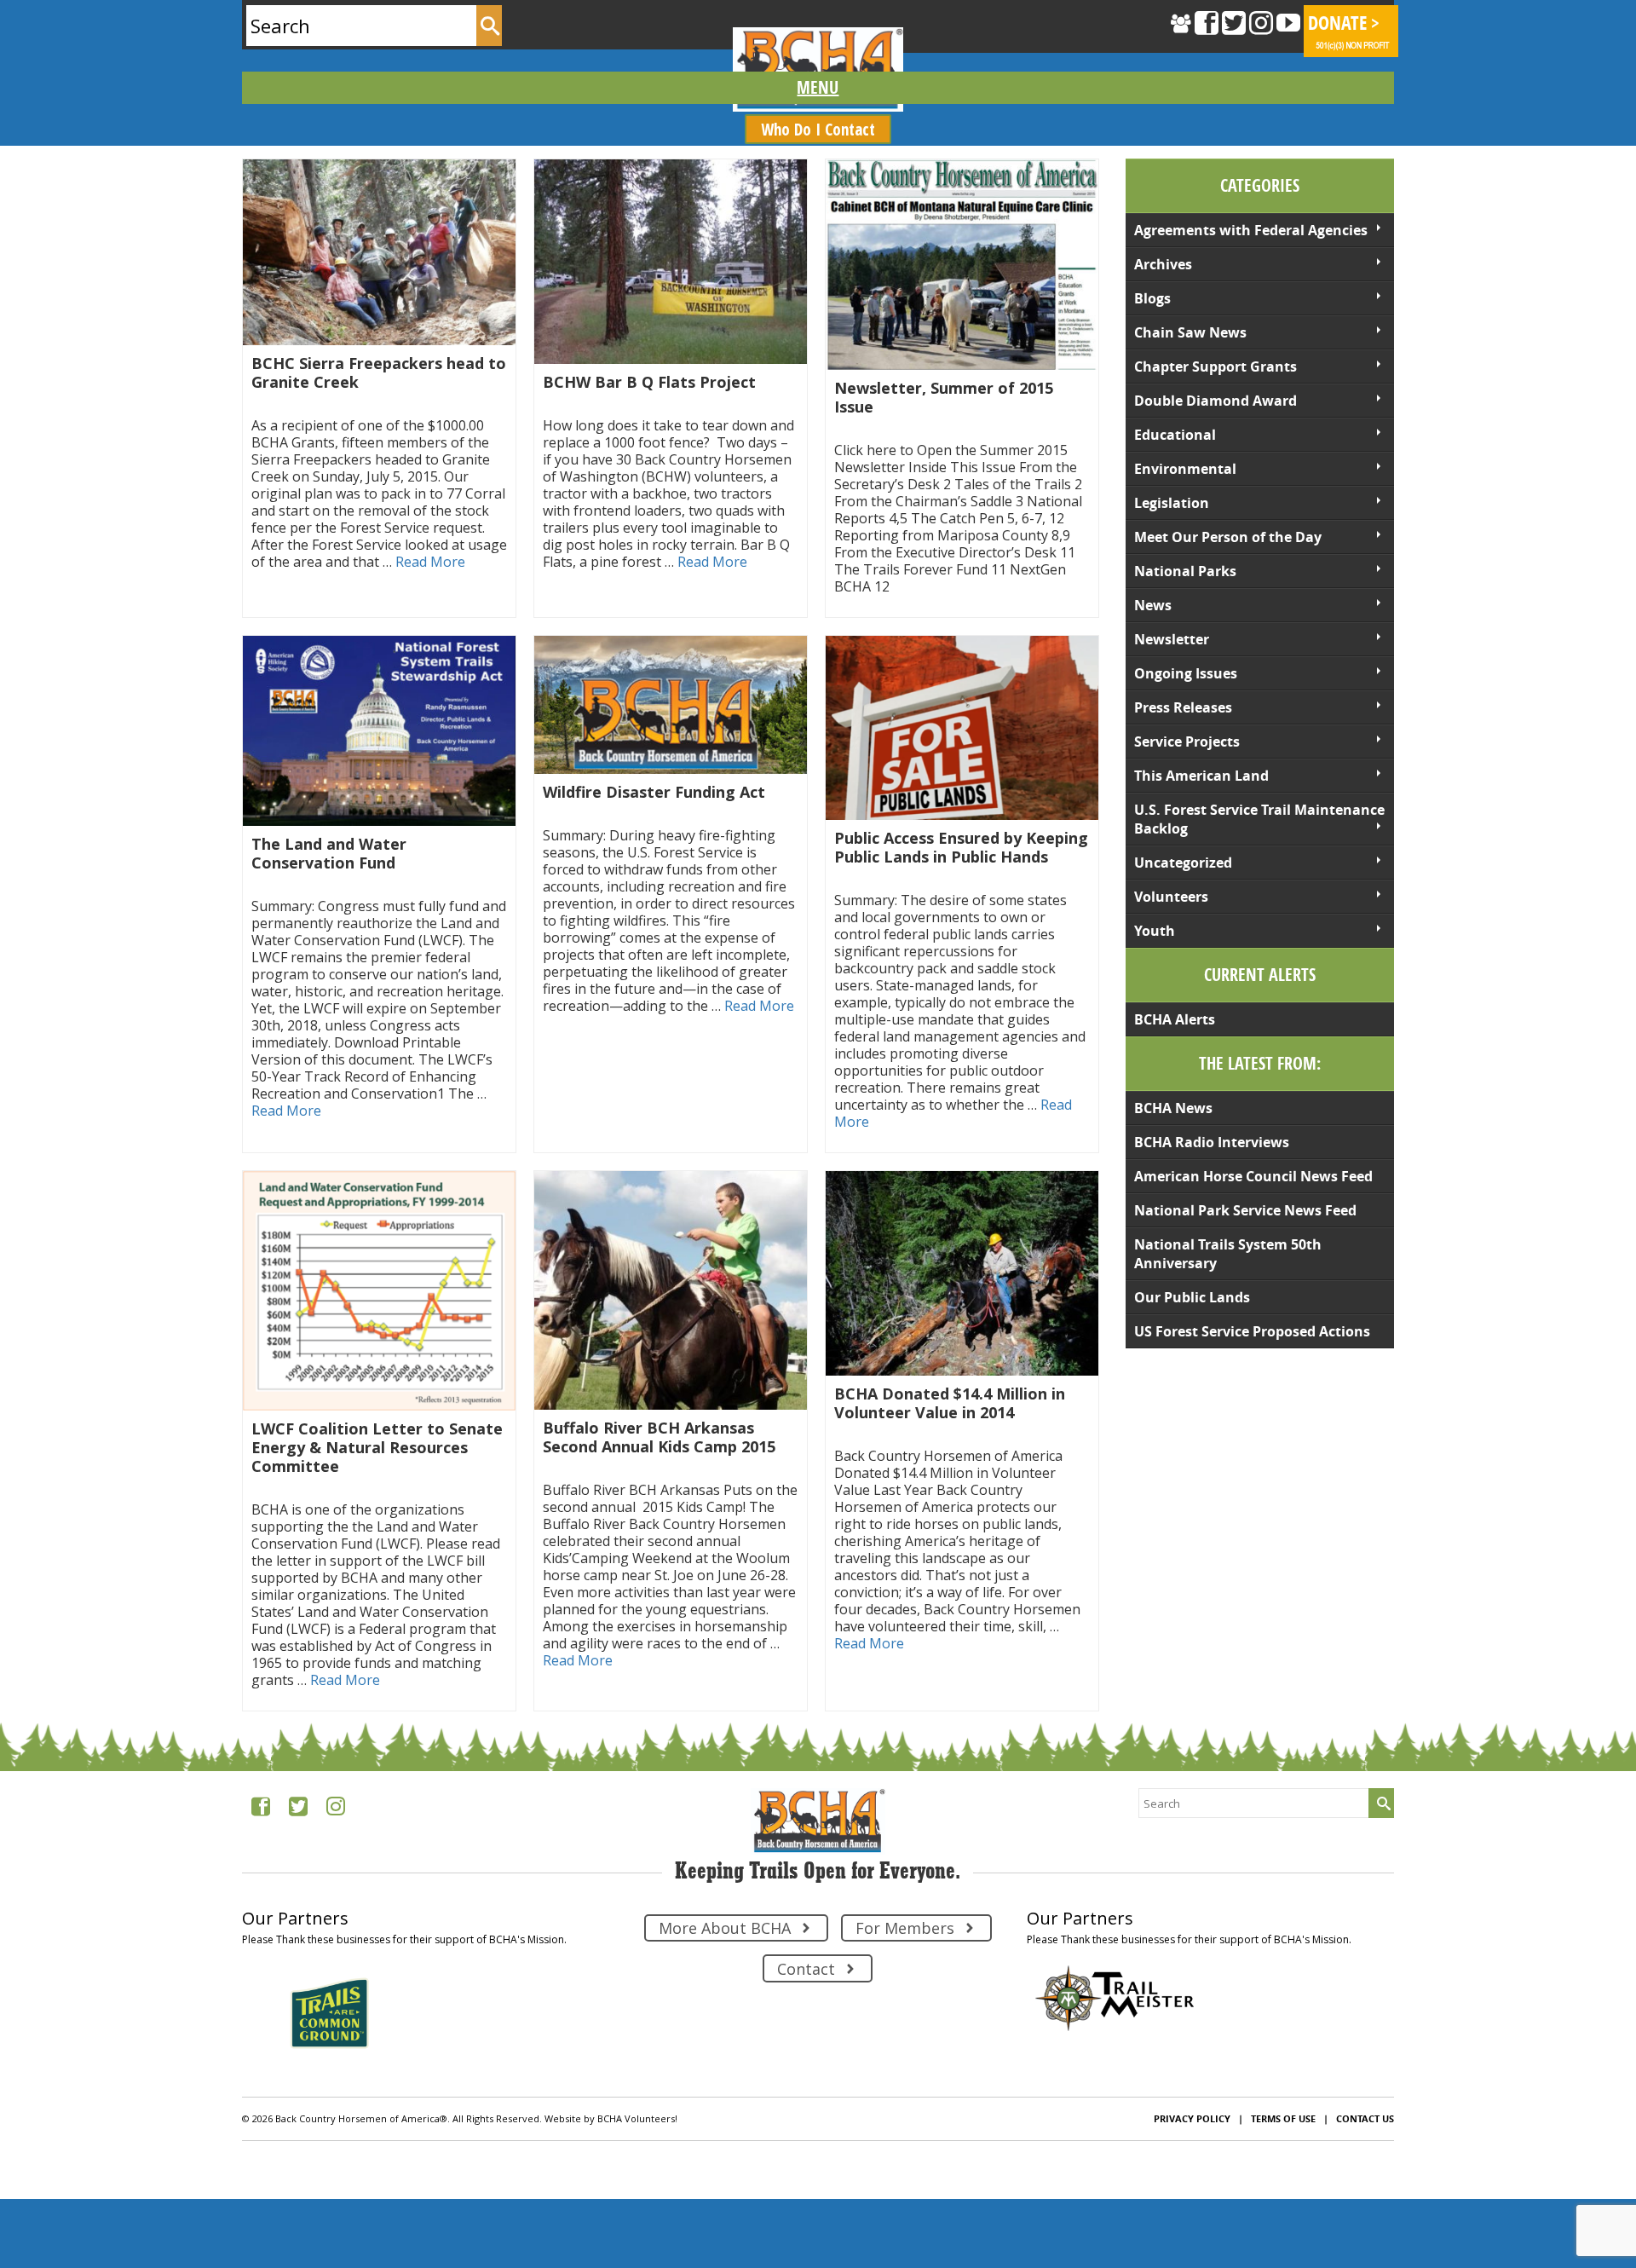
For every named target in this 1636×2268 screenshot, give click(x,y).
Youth (1155, 931)
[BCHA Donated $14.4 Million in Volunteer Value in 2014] (962, 1273)
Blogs (1152, 298)
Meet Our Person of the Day (1228, 537)
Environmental (1185, 469)
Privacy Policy (1192, 2118)
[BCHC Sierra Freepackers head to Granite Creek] (379, 252)
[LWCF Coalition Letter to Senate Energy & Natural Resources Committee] (379, 1291)
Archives (1163, 264)
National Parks (1185, 571)
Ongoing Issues (1186, 673)
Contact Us (1365, 2118)
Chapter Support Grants (1215, 366)
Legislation (1172, 503)
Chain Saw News (1190, 332)
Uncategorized (1183, 863)
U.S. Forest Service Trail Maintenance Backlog (1259, 819)
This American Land (1201, 776)
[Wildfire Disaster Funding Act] (671, 705)
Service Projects (1187, 742)
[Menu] (818, 88)
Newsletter (1172, 639)
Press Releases (1183, 707)
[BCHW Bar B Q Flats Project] (671, 262)
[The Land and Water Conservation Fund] (379, 731)
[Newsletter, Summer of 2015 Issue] (962, 265)
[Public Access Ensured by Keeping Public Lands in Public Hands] (962, 728)
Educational (1175, 435)
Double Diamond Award (1215, 401)
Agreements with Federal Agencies (1251, 230)
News (1153, 605)
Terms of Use (1283, 2118)
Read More (430, 562)
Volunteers (1171, 897)
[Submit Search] (489, 26)
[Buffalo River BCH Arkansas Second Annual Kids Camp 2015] (671, 1291)
